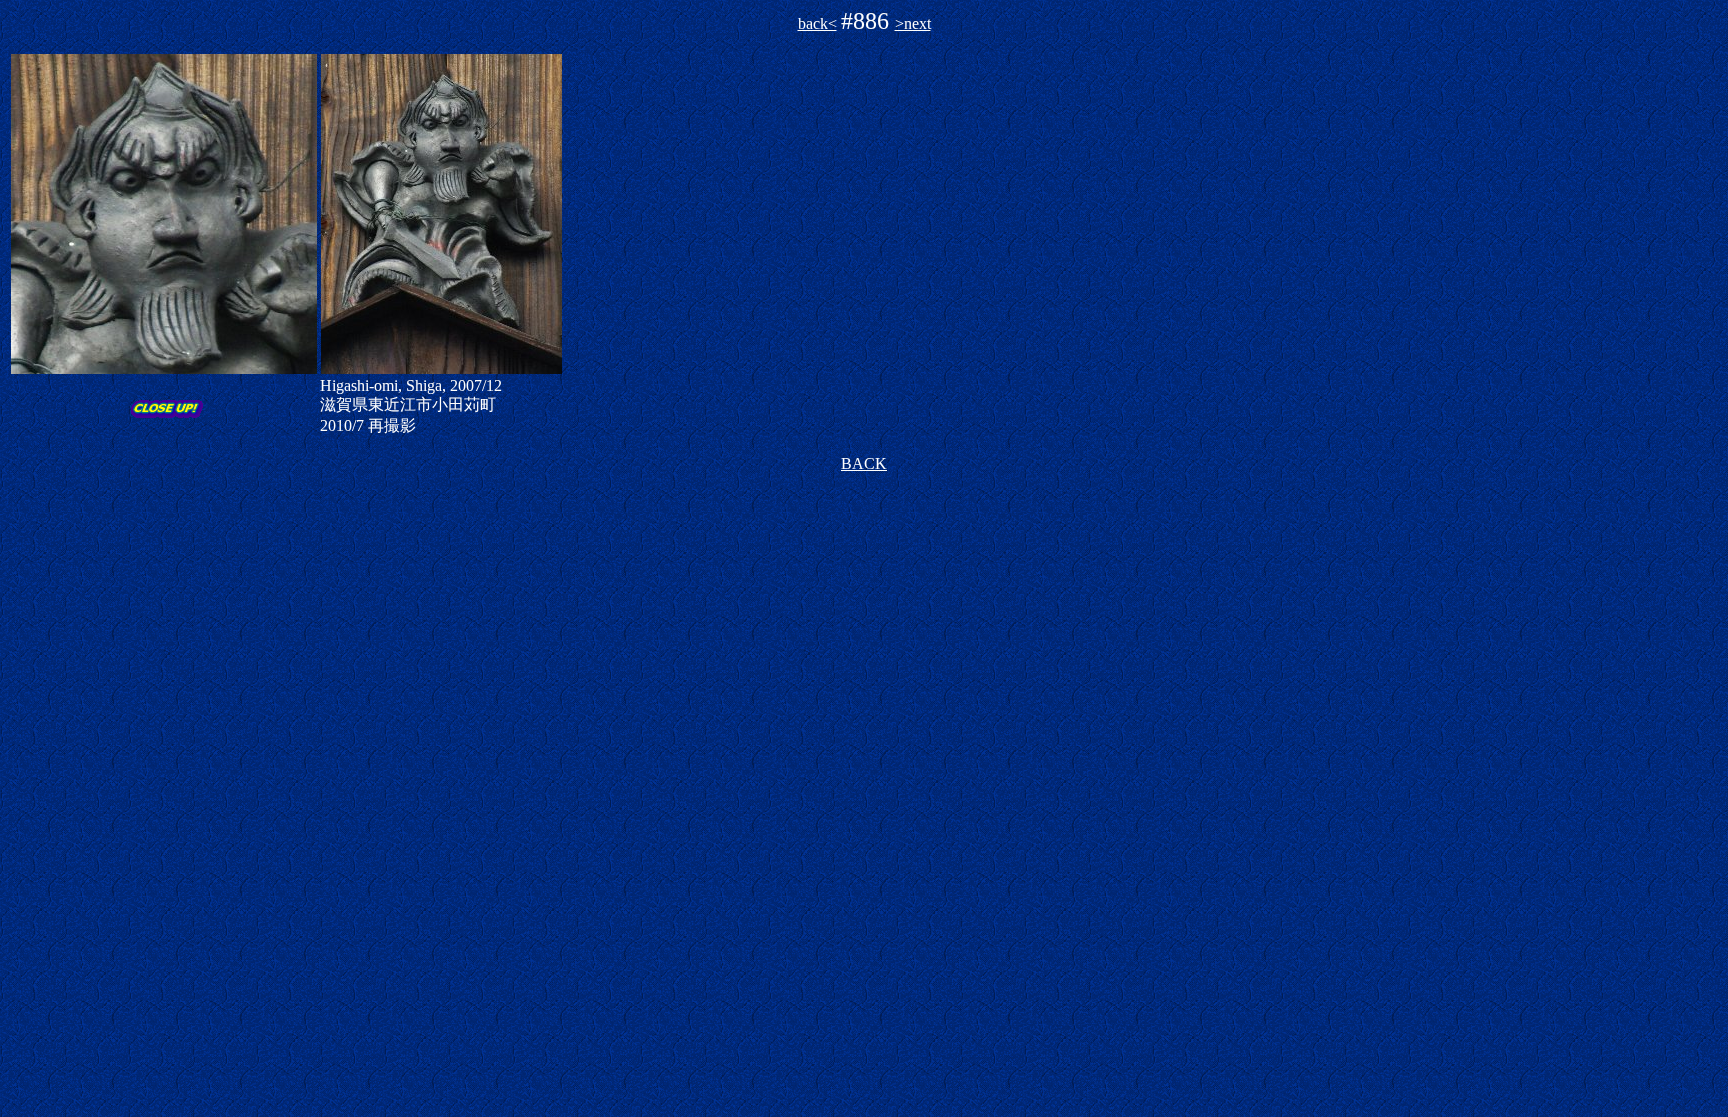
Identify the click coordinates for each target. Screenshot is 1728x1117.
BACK (864, 463)
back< (817, 23)
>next (913, 23)
